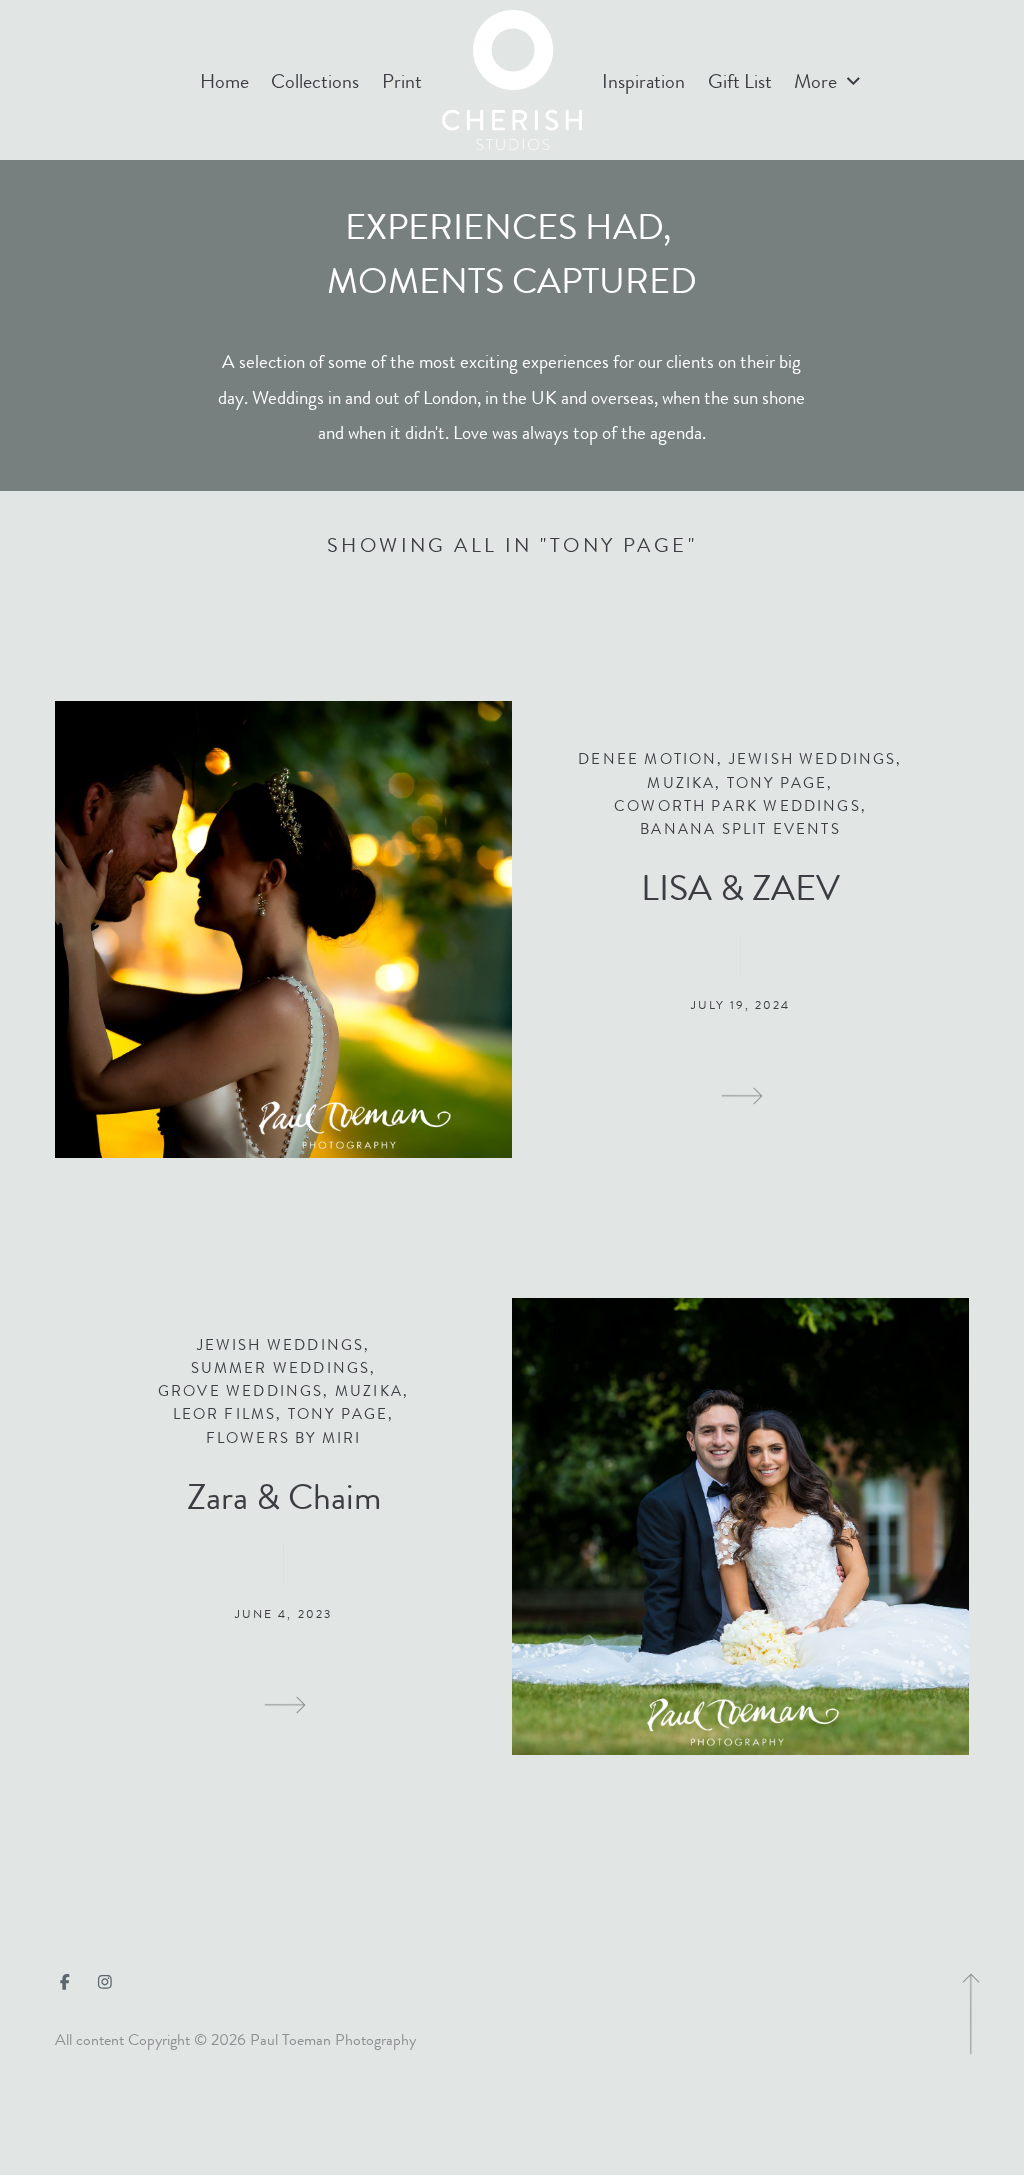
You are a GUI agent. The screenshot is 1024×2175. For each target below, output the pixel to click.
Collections (315, 82)
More (817, 82)
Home (224, 82)
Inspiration (643, 82)
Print (402, 82)
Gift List (740, 82)
